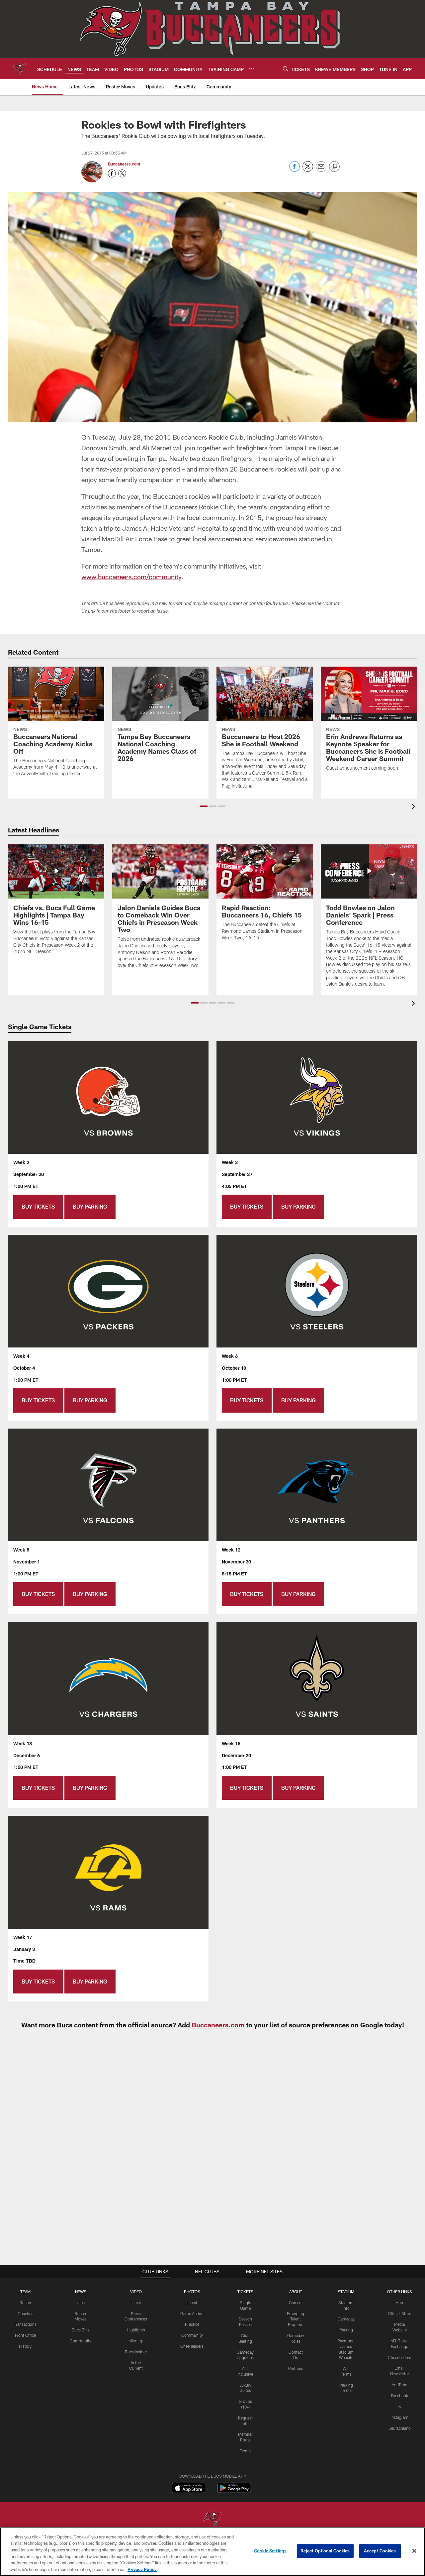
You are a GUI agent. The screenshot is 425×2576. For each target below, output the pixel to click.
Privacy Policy (142, 2569)
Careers (296, 2303)
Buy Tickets (38, 1206)
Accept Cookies (380, 2551)
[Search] (286, 69)
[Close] (414, 2551)
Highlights (136, 2330)
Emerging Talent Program (296, 2319)
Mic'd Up (136, 2341)
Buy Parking (90, 1206)
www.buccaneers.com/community (131, 577)
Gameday (346, 2319)
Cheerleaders (192, 2346)
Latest (81, 2303)
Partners (296, 2368)
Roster (25, 2303)
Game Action (192, 2313)
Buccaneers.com (124, 164)
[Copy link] (334, 167)
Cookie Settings (270, 2551)
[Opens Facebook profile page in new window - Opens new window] (112, 173)
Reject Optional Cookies (325, 2551)
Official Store (399, 2313)
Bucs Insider (136, 2352)
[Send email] (321, 170)
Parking (346, 2330)
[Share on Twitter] (308, 170)
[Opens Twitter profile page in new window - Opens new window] (122, 173)
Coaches (25, 2313)
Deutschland (400, 2428)
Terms (245, 2451)
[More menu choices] (252, 69)
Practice (192, 2324)
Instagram (399, 2417)
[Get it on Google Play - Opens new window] (234, 2491)
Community (81, 2341)
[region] (212, 2552)
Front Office (25, 2335)
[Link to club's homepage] (19, 68)
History (25, 2346)
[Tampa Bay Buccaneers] (212, 2519)
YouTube (399, 2385)
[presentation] (414, 807)
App (399, 2303)
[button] (204, 806)
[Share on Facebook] (295, 170)
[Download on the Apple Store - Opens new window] (189, 2489)
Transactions (25, 2324)
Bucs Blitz (81, 2330)
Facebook (400, 2396)
